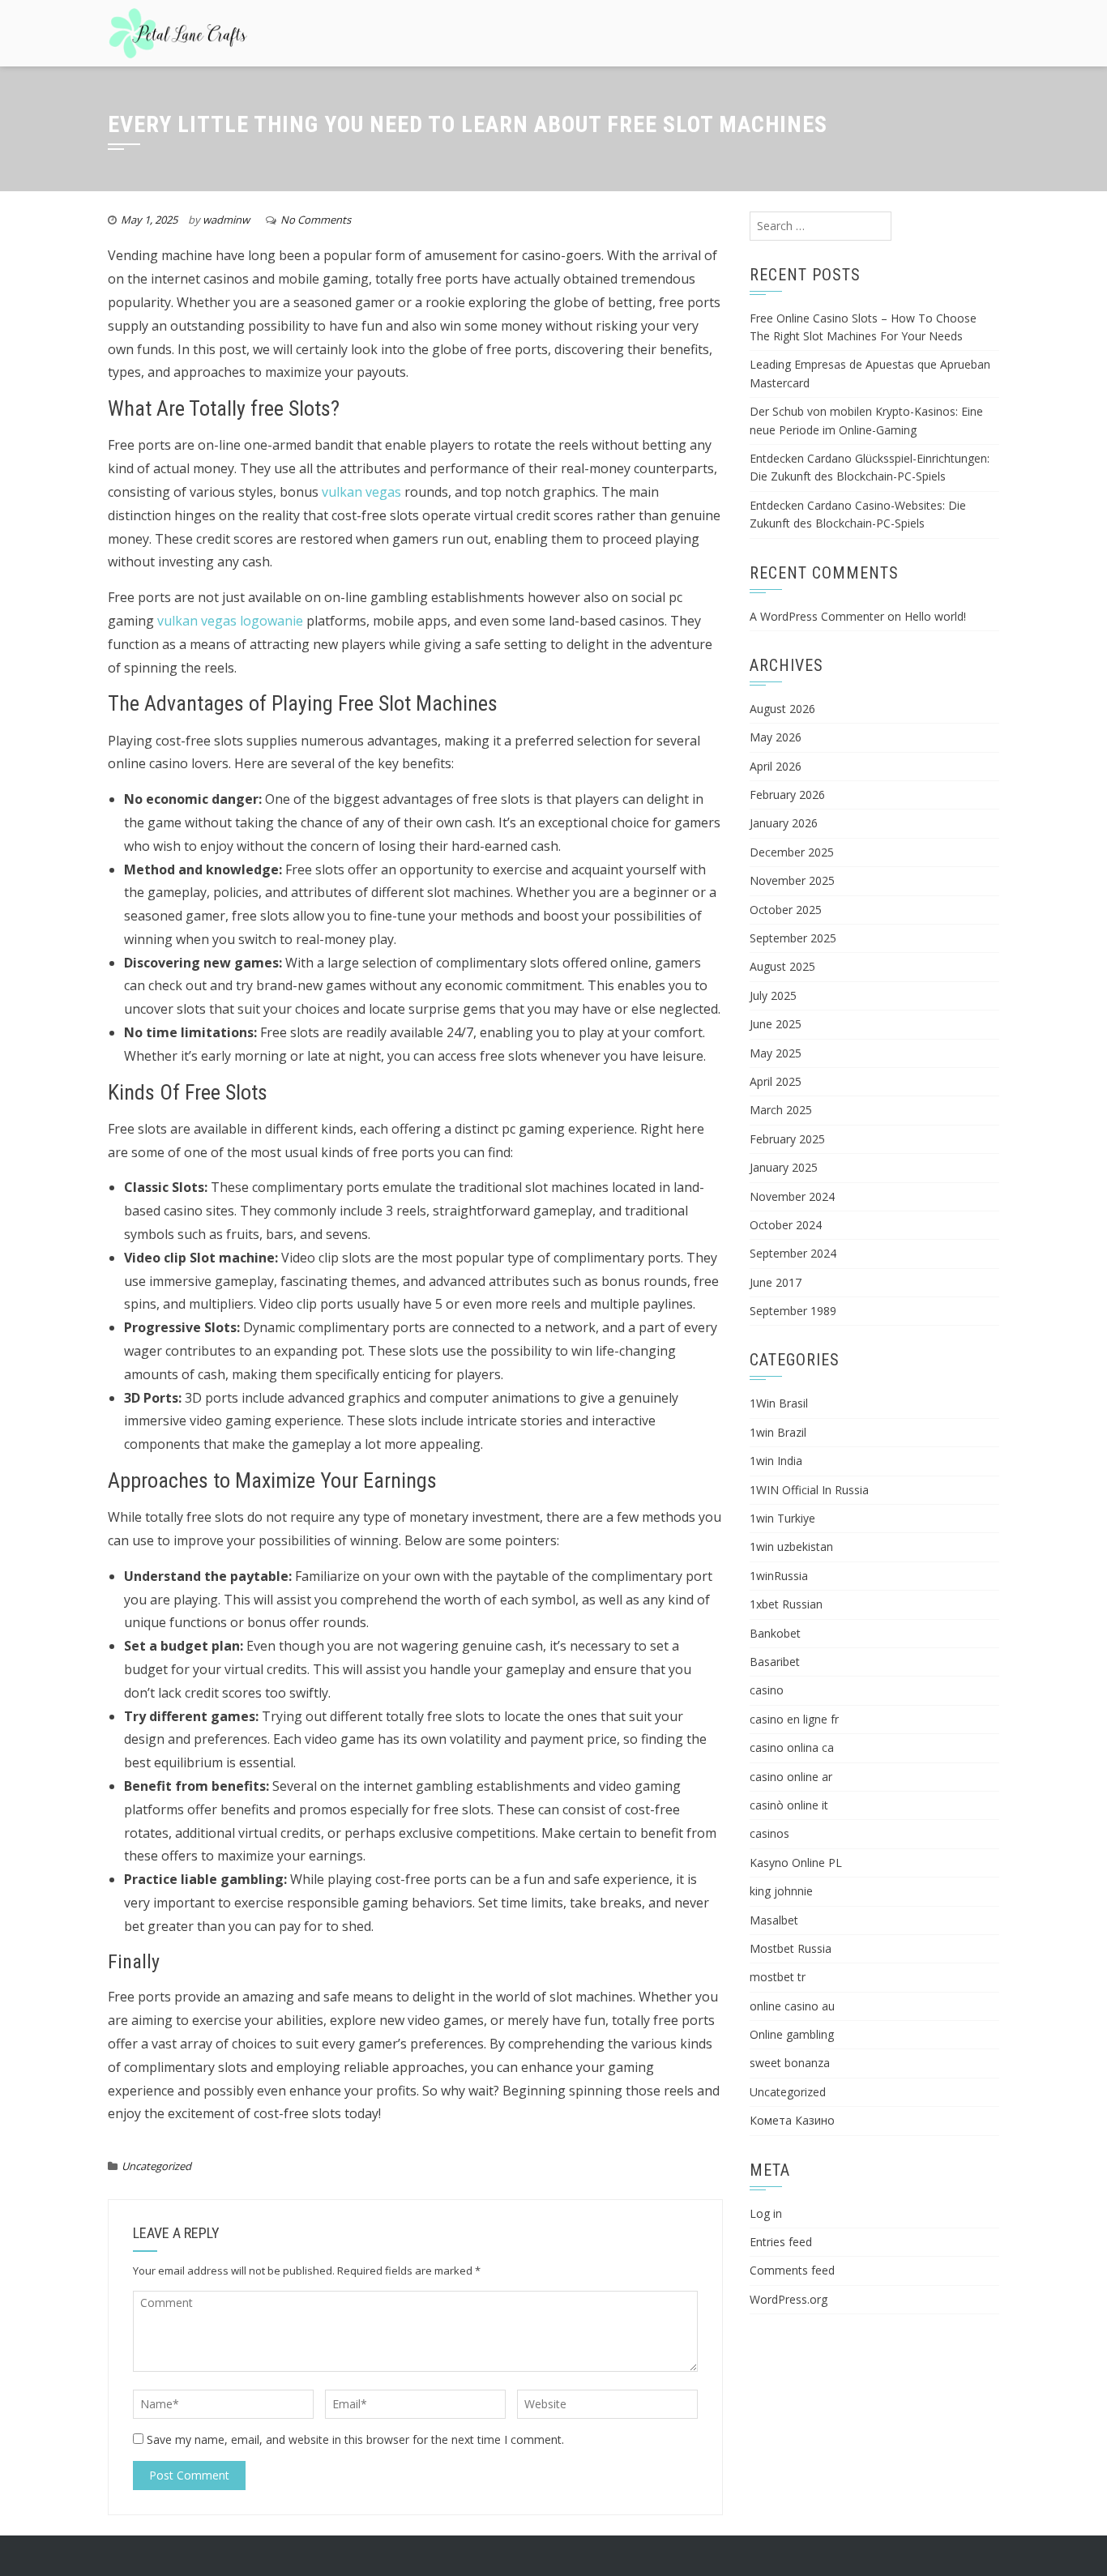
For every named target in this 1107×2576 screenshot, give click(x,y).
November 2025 (792, 880)
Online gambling (792, 2034)
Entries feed (781, 2242)
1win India (776, 1461)
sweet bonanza (790, 2063)
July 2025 (773, 995)
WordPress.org (789, 2299)
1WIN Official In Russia (809, 1490)
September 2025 (793, 938)
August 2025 (782, 966)
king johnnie (781, 1891)
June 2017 (776, 1282)
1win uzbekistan (791, 1546)
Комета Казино (792, 2120)
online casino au (792, 2006)
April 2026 (776, 766)
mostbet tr (778, 1977)
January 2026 (784, 823)
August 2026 (782, 709)
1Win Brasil (779, 1403)
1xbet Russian (786, 1604)
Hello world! (935, 616)
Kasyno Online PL (796, 1863)
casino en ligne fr (794, 1719)
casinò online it (789, 1805)
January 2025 (784, 1167)
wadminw (226, 220)
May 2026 (776, 737)
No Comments (316, 220)
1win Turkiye (782, 1518)
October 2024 (786, 1225)
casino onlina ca (792, 1747)
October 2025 (786, 910)
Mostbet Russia (791, 1948)
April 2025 (776, 1081)
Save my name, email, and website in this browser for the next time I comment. (355, 2439)
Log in (766, 2213)
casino (767, 1690)
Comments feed (792, 2270)
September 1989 (793, 1311)
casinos (769, 1833)
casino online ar (791, 1777)
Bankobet (775, 1633)
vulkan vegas (361, 492)
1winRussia (779, 1576)
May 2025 (776, 1053)
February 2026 (787, 795)
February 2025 (787, 1139)
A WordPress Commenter (817, 616)
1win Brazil (778, 1432)
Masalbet (774, 1920)
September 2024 (793, 1253)
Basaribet (775, 1662)
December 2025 (792, 852)
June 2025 (776, 1024)
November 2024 (792, 1196)
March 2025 (781, 1110)
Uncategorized (156, 2166)
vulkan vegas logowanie (230, 621)
